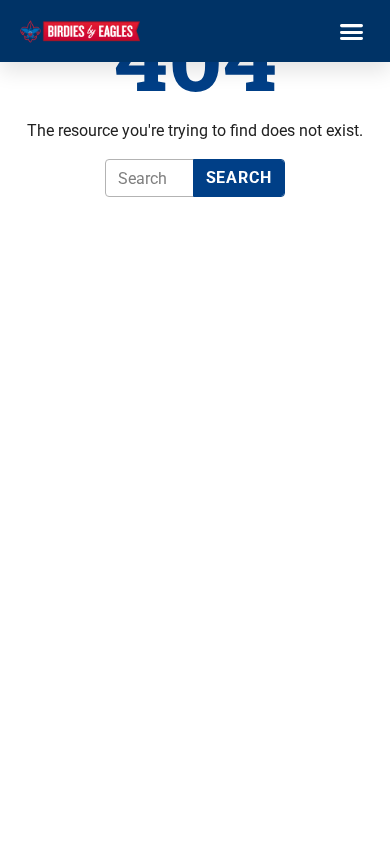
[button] (352, 31)
